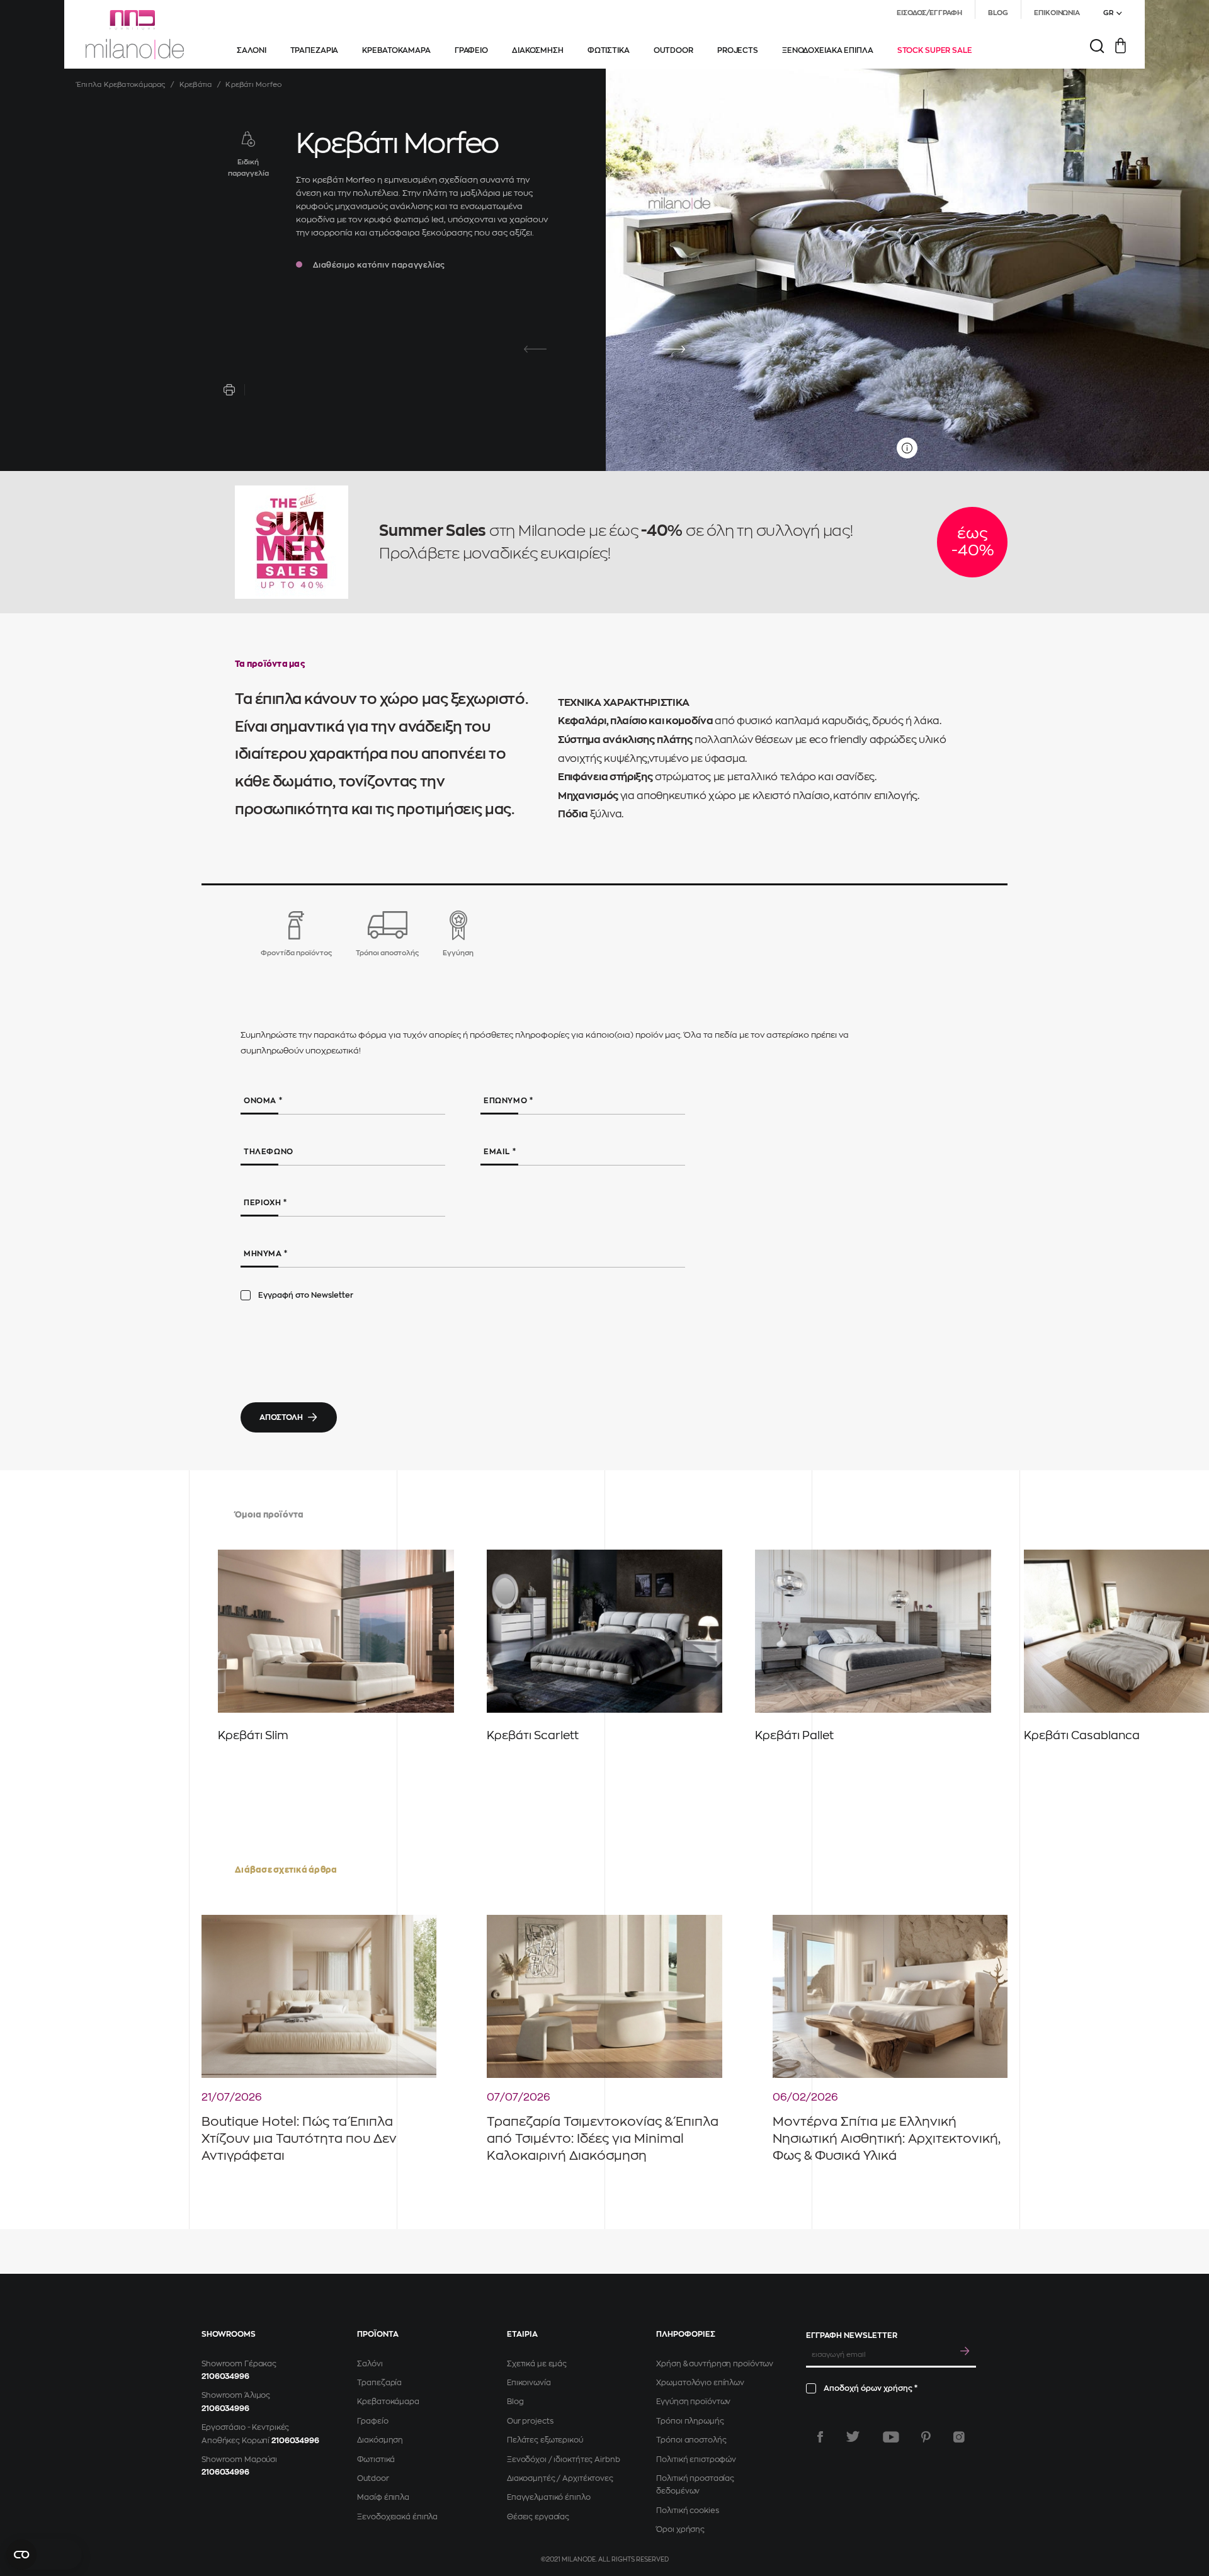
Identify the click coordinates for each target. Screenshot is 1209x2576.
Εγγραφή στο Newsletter (306, 1295)
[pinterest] (926, 2437)
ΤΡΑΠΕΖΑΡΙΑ (315, 50)
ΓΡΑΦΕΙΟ (471, 50)
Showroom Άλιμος (236, 2395)
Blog (515, 2402)
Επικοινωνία (529, 2383)
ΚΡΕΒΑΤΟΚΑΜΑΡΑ (396, 50)
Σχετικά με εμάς (537, 2364)
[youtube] (891, 2437)
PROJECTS (738, 50)
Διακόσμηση (380, 2440)
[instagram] (959, 2437)
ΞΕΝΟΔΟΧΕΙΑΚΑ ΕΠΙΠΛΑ (828, 50)
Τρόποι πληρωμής (690, 2421)
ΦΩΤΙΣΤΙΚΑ (609, 50)
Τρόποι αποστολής (691, 2440)
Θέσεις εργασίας (538, 2517)
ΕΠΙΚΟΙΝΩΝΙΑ (1057, 13)
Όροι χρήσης (680, 2529)
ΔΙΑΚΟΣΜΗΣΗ (538, 50)
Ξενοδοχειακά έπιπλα (397, 2517)
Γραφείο (372, 2421)
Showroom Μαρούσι (239, 2460)
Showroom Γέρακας (239, 2364)
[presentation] (535, 349)
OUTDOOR (673, 50)
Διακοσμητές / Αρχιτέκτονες (560, 2478)
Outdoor (373, 2478)
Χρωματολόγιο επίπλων (700, 2383)
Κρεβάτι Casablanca (1082, 1735)
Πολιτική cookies (687, 2511)
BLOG (998, 13)
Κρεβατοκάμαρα (388, 2402)
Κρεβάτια (196, 85)
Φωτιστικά (376, 2460)
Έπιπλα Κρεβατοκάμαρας (121, 85)
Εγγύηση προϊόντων (693, 2402)
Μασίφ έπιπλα (383, 2497)
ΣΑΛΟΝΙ (251, 50)
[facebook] (820, 2437)
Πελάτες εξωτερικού (545, 2440)
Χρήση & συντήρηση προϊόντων (715, 2364)
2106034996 (225, 2376)
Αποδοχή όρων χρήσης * (871, 2388)
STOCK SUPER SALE (935, 50)
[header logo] (135, 35)
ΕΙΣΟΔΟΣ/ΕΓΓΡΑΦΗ (929, 13)
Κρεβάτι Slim (253, 1735)
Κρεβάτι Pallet (794, 1735)
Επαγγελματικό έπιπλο (549, 2497)
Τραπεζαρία (379, 2383)
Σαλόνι (370, 2364)
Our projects (530, 2421)
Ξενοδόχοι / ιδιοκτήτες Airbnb (564, 2460)
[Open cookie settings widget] (44, 2555)
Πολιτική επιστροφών (696, 2460)
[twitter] (853, 2437)
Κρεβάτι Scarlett (533, 1735)
